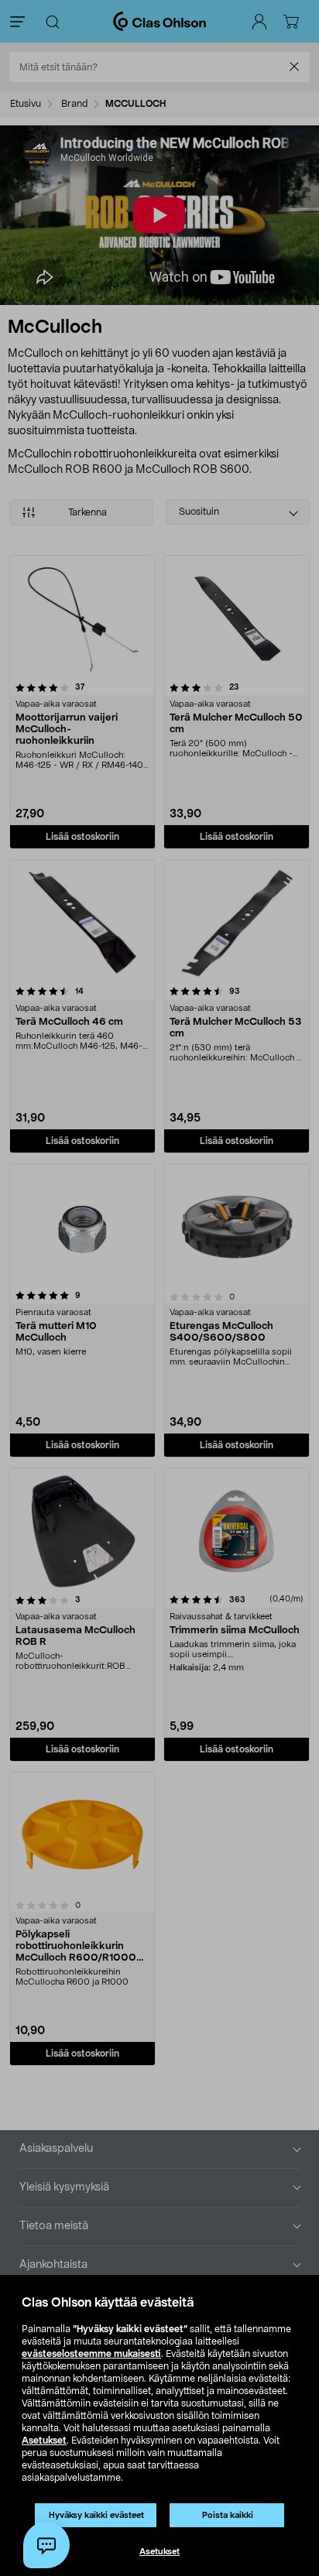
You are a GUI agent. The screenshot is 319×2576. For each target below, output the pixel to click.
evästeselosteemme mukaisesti (91, 2354)
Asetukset (44, 2441)
